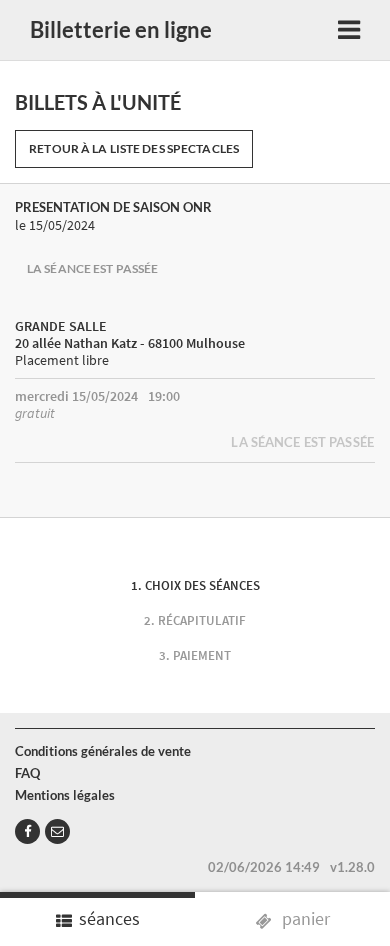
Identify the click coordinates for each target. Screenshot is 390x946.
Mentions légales (65, 795)
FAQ (27, 773)
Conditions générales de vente (103, 751)
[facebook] (27, 831)
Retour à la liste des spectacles (134, 148)
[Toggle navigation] (349, 30)
